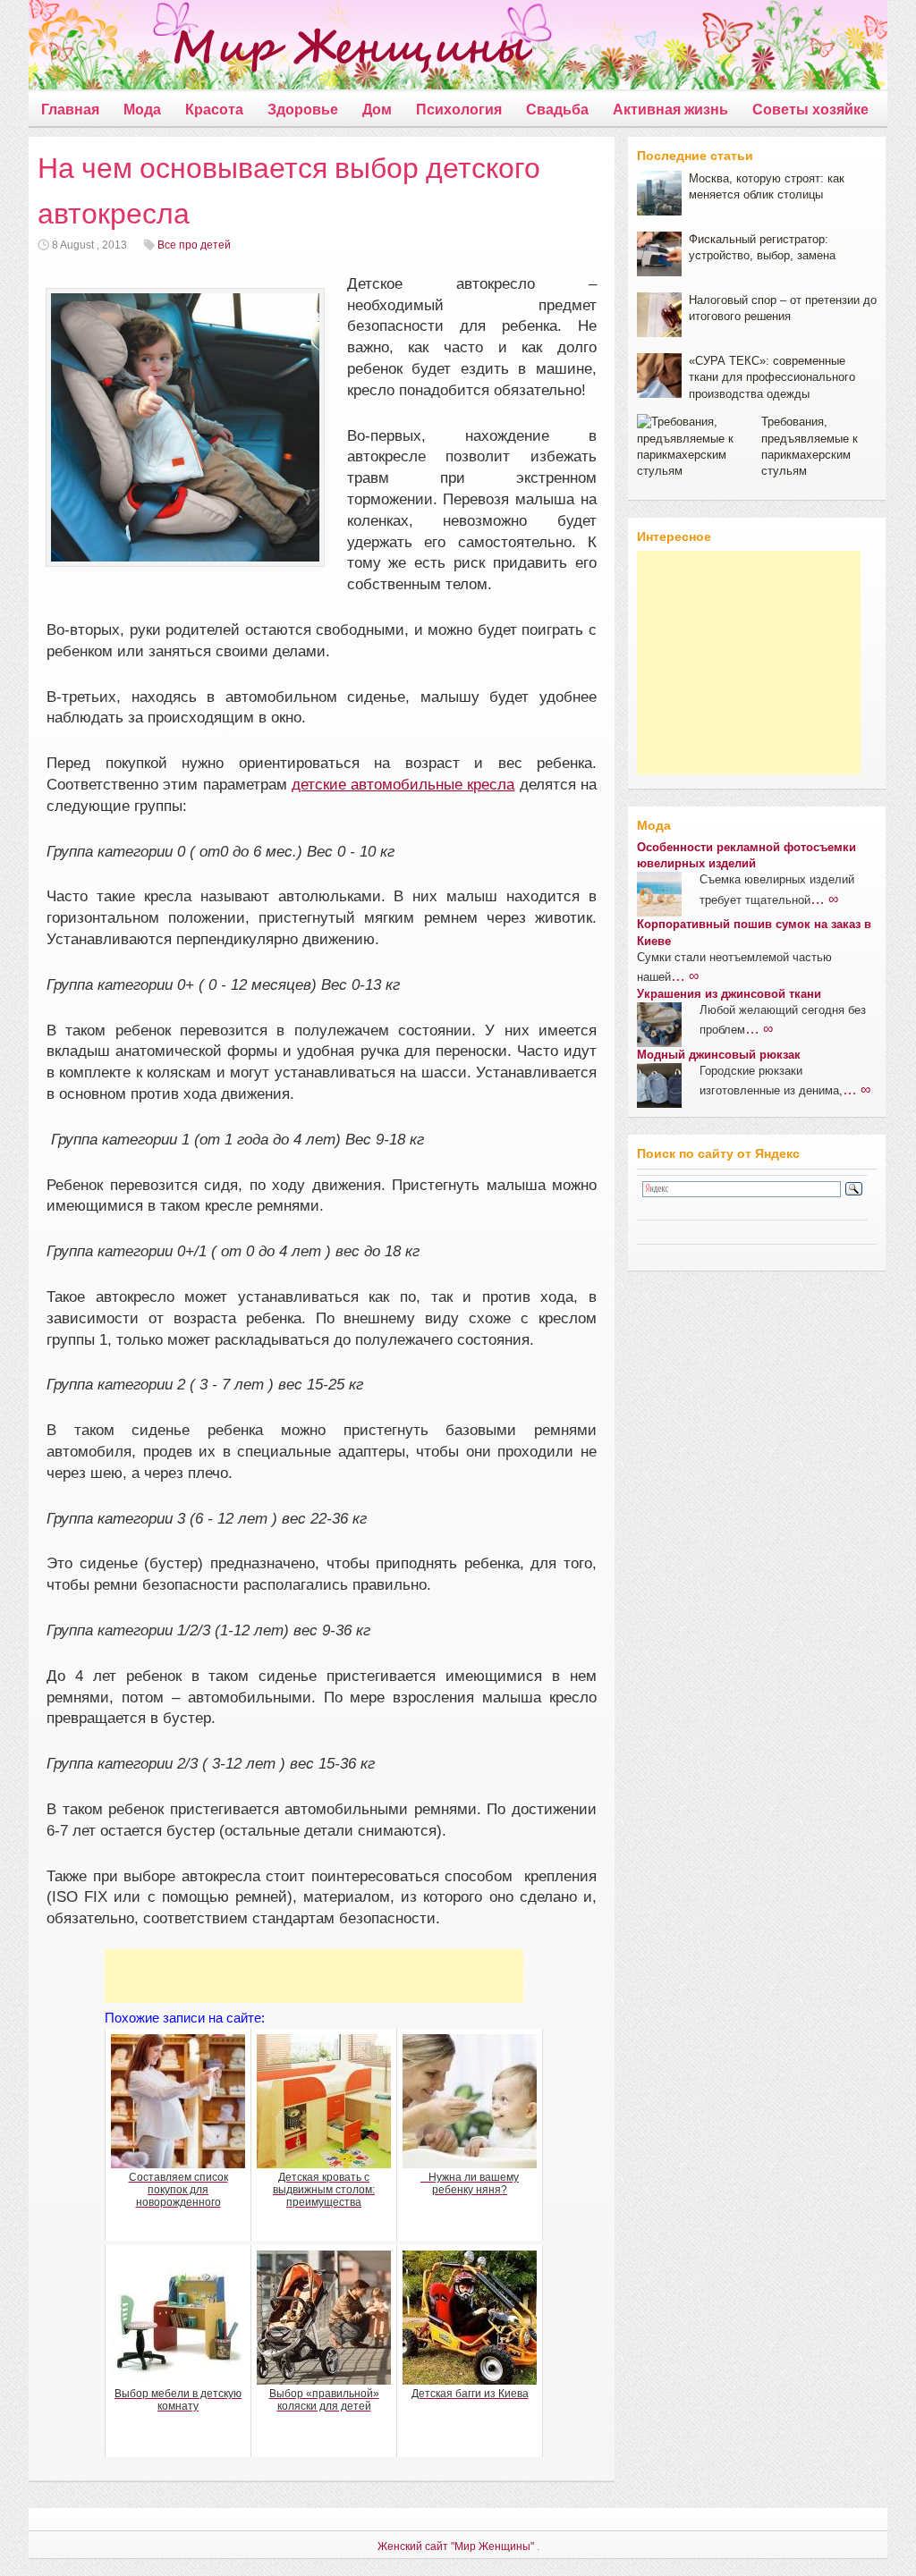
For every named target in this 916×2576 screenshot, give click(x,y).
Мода (142, 110)
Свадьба (557, 110)
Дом (377, 110)
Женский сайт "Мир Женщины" (456, 2546)
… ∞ (824, 899)
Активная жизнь (670, 110)
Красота (214, 110)
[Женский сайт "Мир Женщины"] (280, 48)
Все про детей (194, 245)
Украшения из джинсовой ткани (729, 994)
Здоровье (303, 110)
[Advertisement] (314, 1976)
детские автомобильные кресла (403, 785)
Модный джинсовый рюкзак (719, 1055)
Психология (459, 110)
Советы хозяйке (810, 110)
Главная (70, 110)
